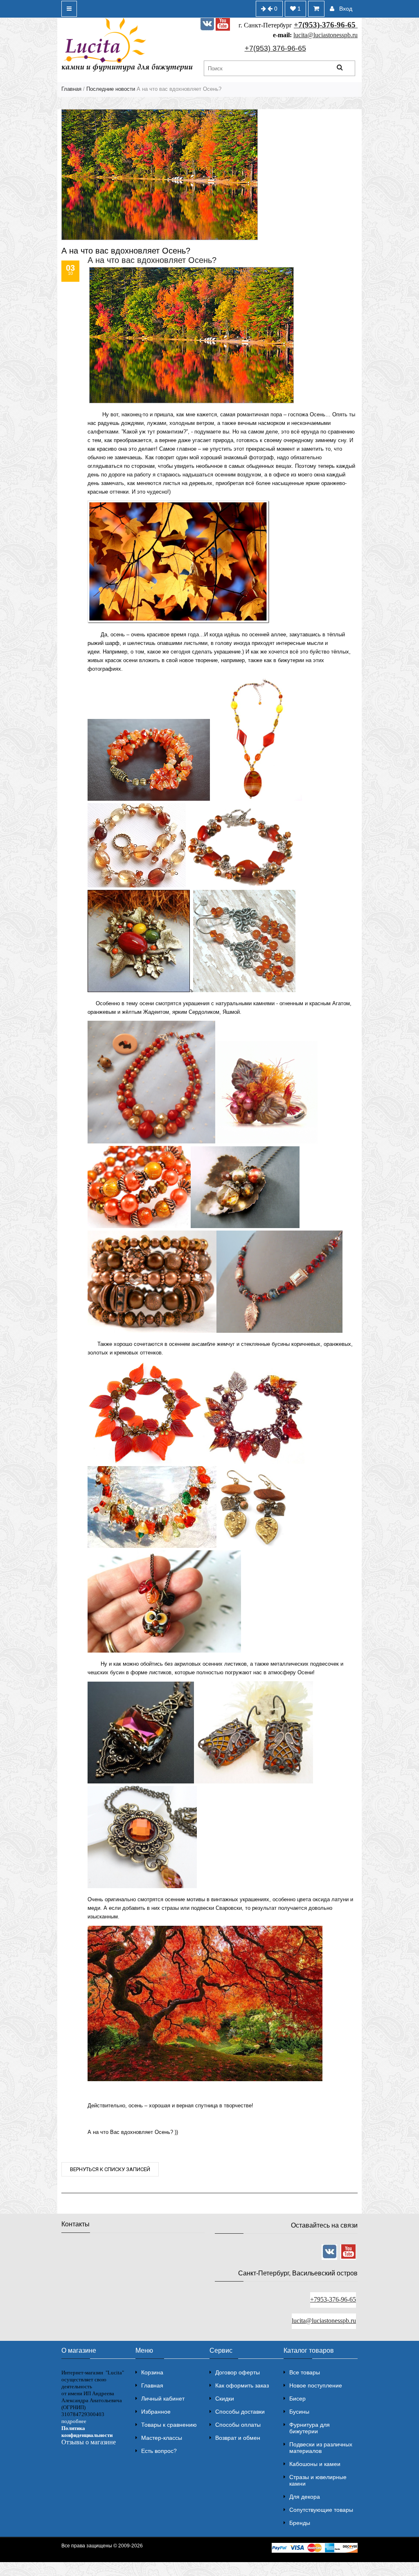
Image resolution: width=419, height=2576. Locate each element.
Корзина (152, 2372)
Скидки (225, 2399)
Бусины (299, 2412)
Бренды (300, 2523)
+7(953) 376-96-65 (275, 48)
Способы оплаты (238, 2425)
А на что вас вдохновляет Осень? (152, 260)
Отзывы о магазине (89, 2442)
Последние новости (111, 89)
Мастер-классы (162, 2438)
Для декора (305, 2497)
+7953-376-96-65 (333, 2299)
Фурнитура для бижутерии (310, 2428)
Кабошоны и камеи (315, 2464)
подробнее (74, 2421)
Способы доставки (240, 2412)
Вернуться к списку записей (110, 2169)
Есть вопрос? (159, 2451)
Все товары (305, 2372)
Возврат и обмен (238, 2438)
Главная (71, 89)
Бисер (297, 2399)
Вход (346, 9)
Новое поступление (316, 2385)
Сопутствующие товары (321, 2510)
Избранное (156, 2412)
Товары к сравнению (169, 2425)
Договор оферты (238, 2372)
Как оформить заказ (242, 2385)
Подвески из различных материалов (321, 2448)
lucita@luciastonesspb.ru (326, 35)
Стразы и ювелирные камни (318, 2480)
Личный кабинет (163, 2399)
